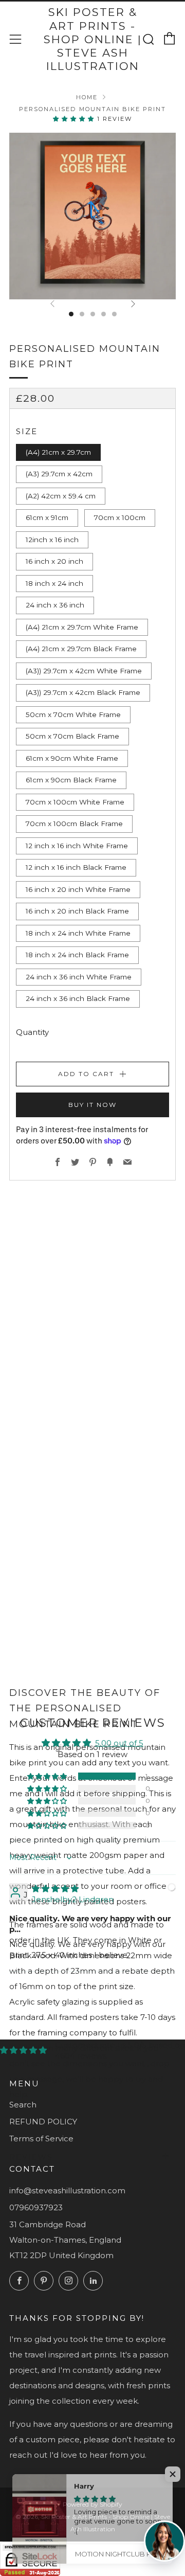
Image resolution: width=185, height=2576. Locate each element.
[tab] (71, 314)
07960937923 (36, 2207)
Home (87, 97)
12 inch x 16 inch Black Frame (76, 867)
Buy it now (92, 1105)
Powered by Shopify (92, 2504)
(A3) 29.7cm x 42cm (59, 474)
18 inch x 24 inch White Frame (78, 933)
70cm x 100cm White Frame (75, 802)
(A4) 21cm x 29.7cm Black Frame (81, 649)
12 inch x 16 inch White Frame (77, 846)
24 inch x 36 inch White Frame (79, 977)
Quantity (32, 1032)
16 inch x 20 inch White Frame (78, 889)
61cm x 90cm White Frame (72, 758)
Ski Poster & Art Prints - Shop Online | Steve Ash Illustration (93, 39)
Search (23, 2105)
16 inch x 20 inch (54, 561)
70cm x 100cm (120, 517)
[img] (55, 1889)
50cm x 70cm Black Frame (72, 736)
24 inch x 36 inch (55, 605)
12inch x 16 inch (52, 540)
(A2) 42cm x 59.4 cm (61, 496)
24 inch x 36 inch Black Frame (78, 998)
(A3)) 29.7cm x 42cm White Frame (84, 671)
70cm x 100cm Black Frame (74, 824)
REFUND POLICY (43, 2122)
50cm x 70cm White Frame (73, 714)
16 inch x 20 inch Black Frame (77, 911)
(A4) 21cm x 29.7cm (58, 452)
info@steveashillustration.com (67, 2190)
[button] (75, 119)
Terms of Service (41, 2139)
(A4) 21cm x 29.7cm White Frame (82, 627)
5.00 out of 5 (119, 1743)
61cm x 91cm (47, 517)
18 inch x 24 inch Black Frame (77, 955)
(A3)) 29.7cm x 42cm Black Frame (83, 692)
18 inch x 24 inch (54, 583)
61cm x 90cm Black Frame (71, 780)
